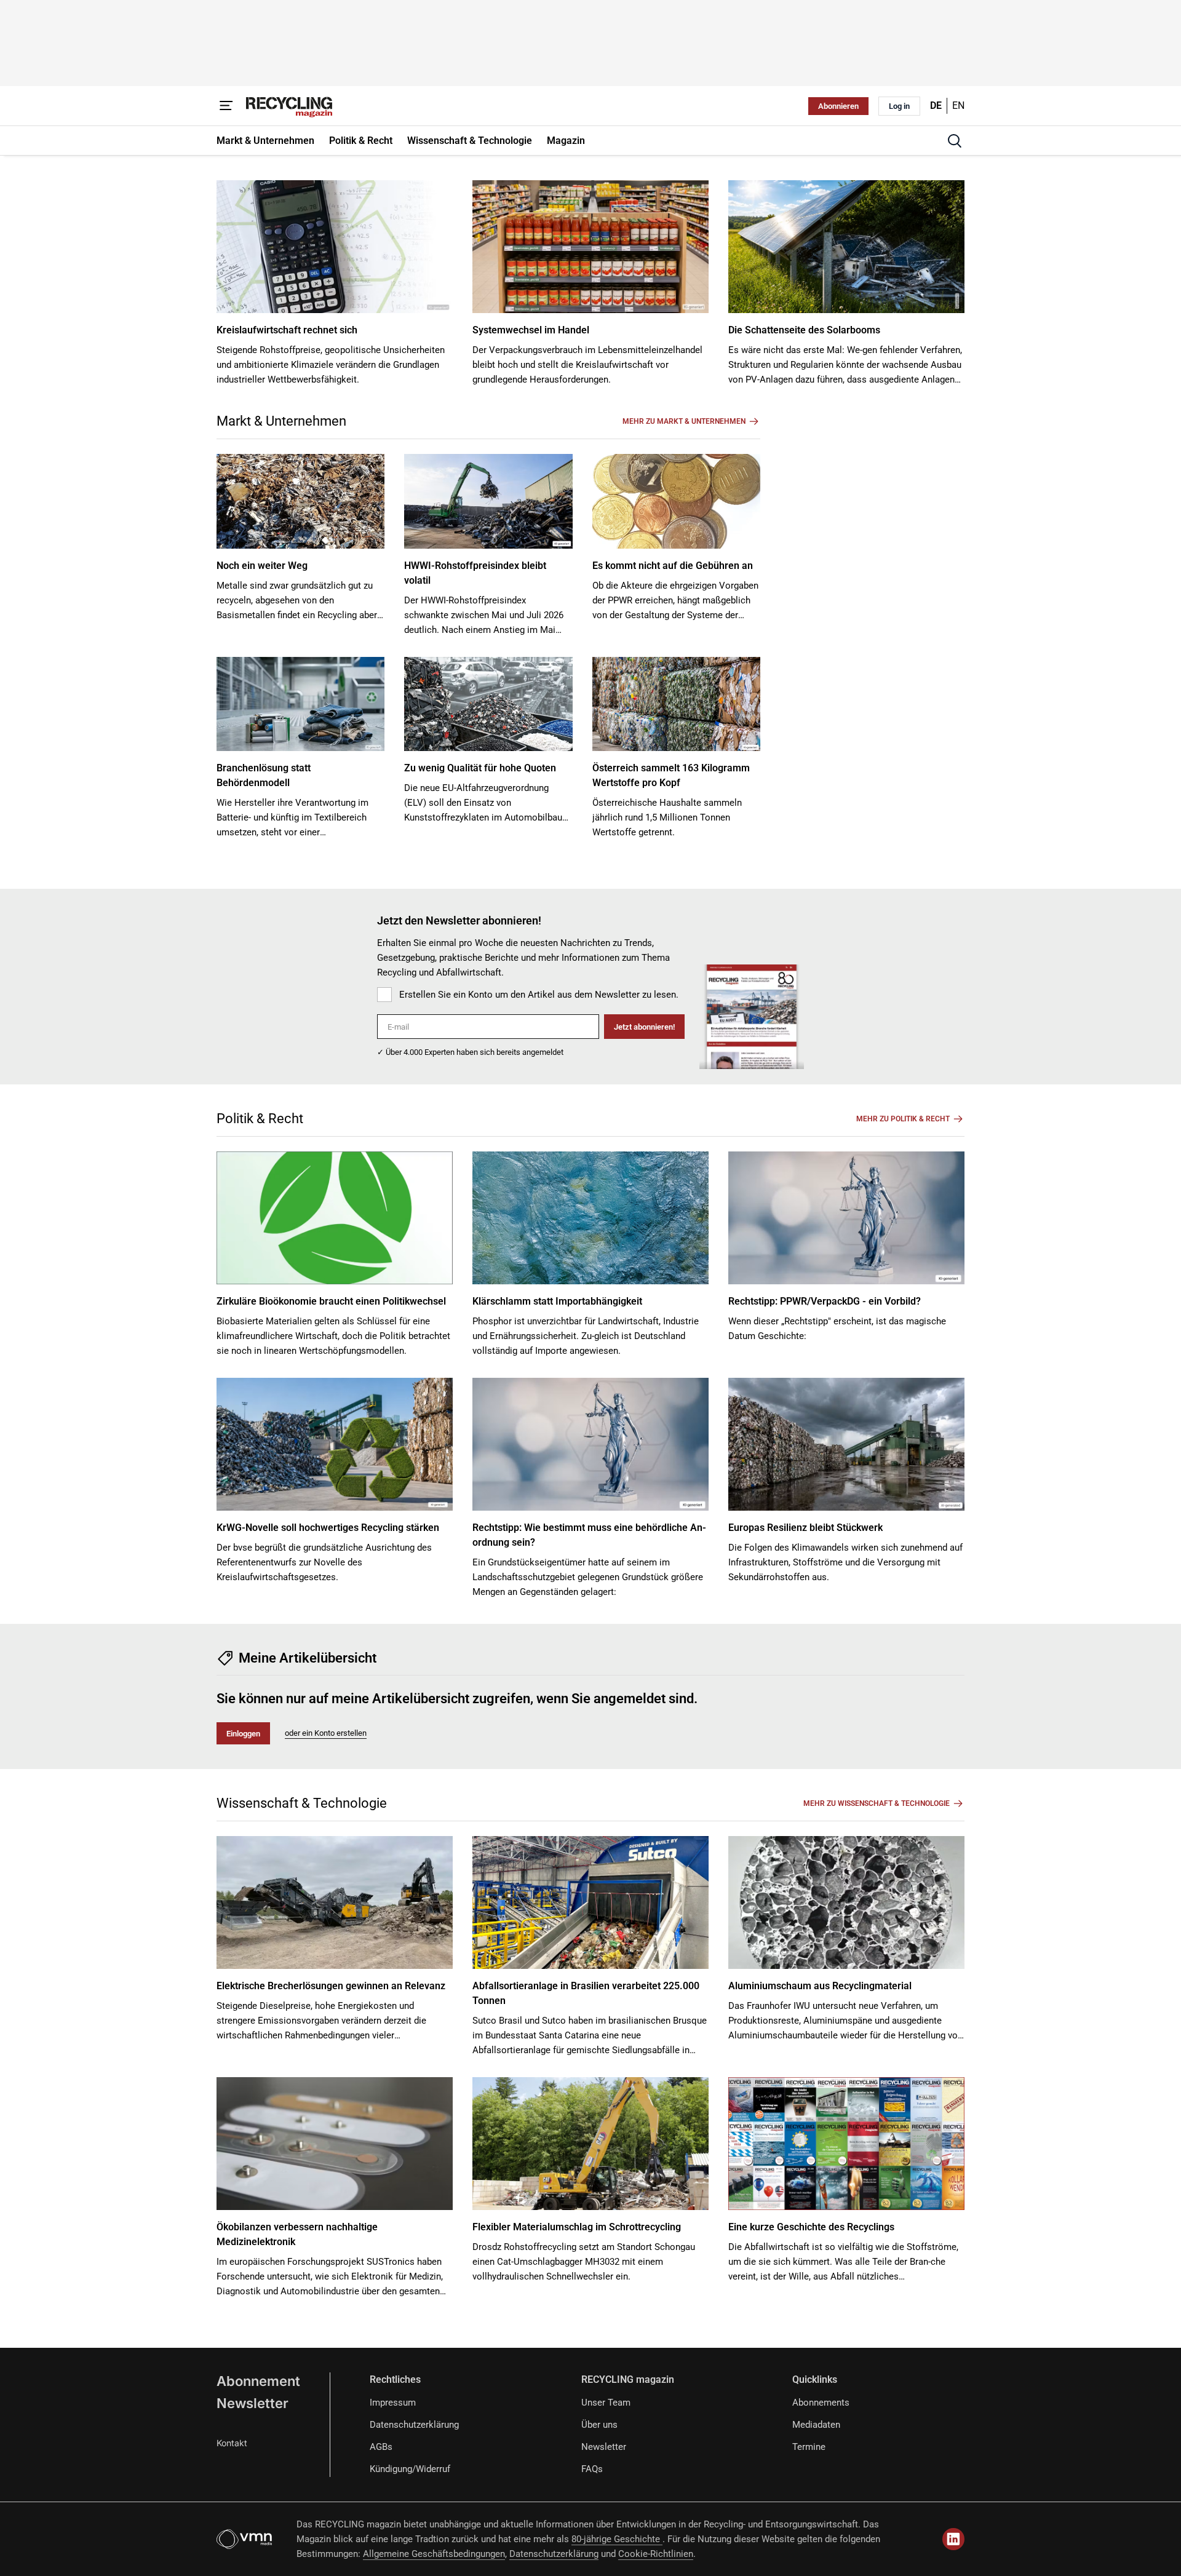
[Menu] (226, 106)
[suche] (955, 141)
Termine (809, 2447)
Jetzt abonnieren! (644, 1027)
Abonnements (821, 2403)
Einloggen (243, 1734)
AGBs (381, 2447)
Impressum (393, 2403)
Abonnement (258, 2381)
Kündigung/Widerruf (410, 2469)
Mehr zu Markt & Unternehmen (684, 421)
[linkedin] (953, 2539)
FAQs (592, 2469)
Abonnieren (838, 106)
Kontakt (232, 2443)
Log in (899, 106)
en (958, 105)
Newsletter (253, 2403)
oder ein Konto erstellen (326, 1733)
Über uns (599, 2425)
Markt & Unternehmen (281, 421)
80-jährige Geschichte (617, 2539)
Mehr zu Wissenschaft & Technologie (877, 1803)
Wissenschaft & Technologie (302, 1803)
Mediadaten (816, 2425)
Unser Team (606, 2403)
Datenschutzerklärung (414, 2425)
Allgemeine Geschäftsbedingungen (434, 2554)
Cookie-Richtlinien (656, 2554)
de (936, 105)
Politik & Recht (260, 1119)
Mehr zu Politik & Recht (903, 1119)
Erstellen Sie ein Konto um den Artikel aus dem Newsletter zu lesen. (539, 995)
